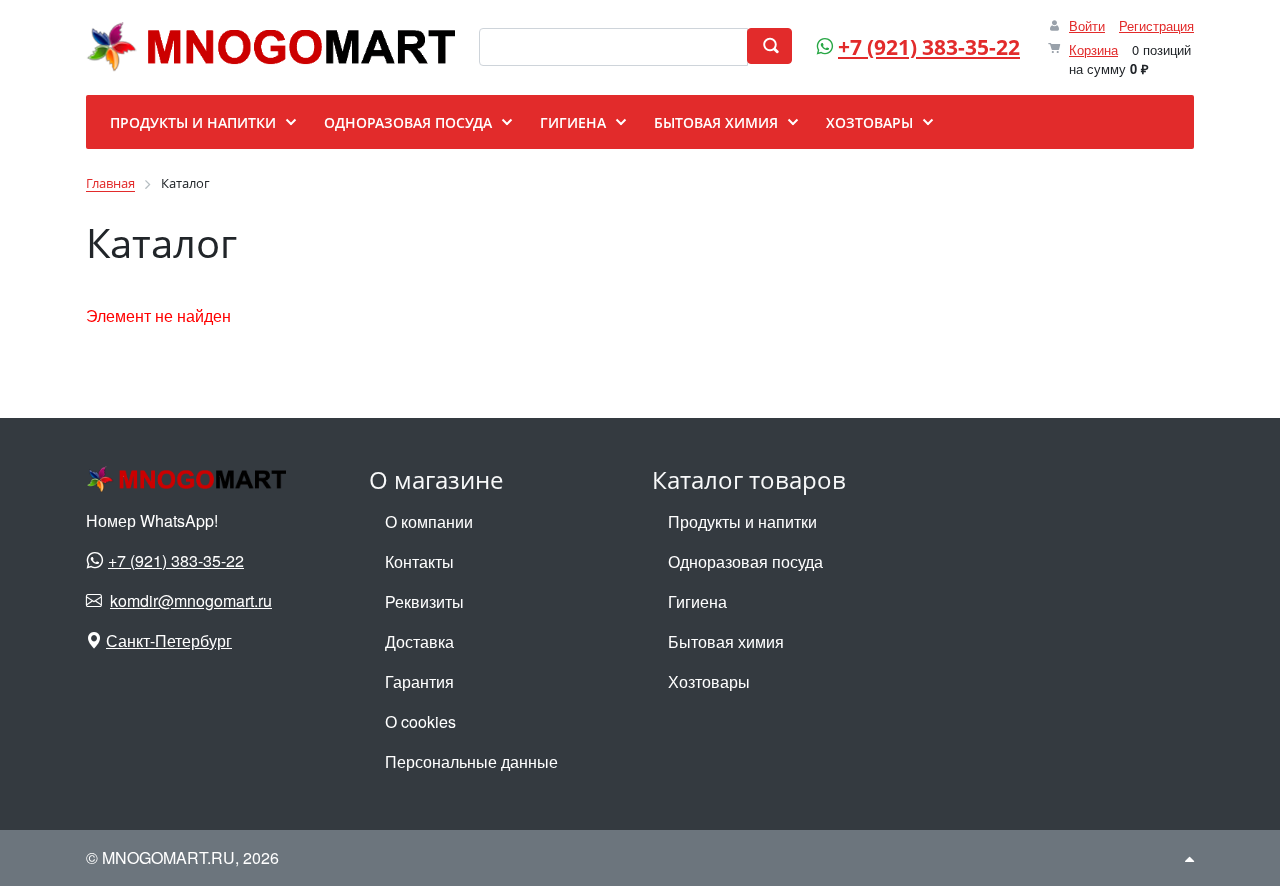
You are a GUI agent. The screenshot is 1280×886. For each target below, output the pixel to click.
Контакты (419, 561)
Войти (1087, 25)
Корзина (1093, 49)
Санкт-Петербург (169, 640)
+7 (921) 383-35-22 (929, 47)
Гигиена (697, 601)
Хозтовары (709, 681)
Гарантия (419, 681)
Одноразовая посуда (745, 561)
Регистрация (1156, 25)
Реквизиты (424, 601)
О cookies (420, 721)
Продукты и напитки (742, 521)
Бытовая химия (726, 641)
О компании (429, 521)
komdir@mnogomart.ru (191, 600)
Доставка (419, 641)
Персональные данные (471, 761)
